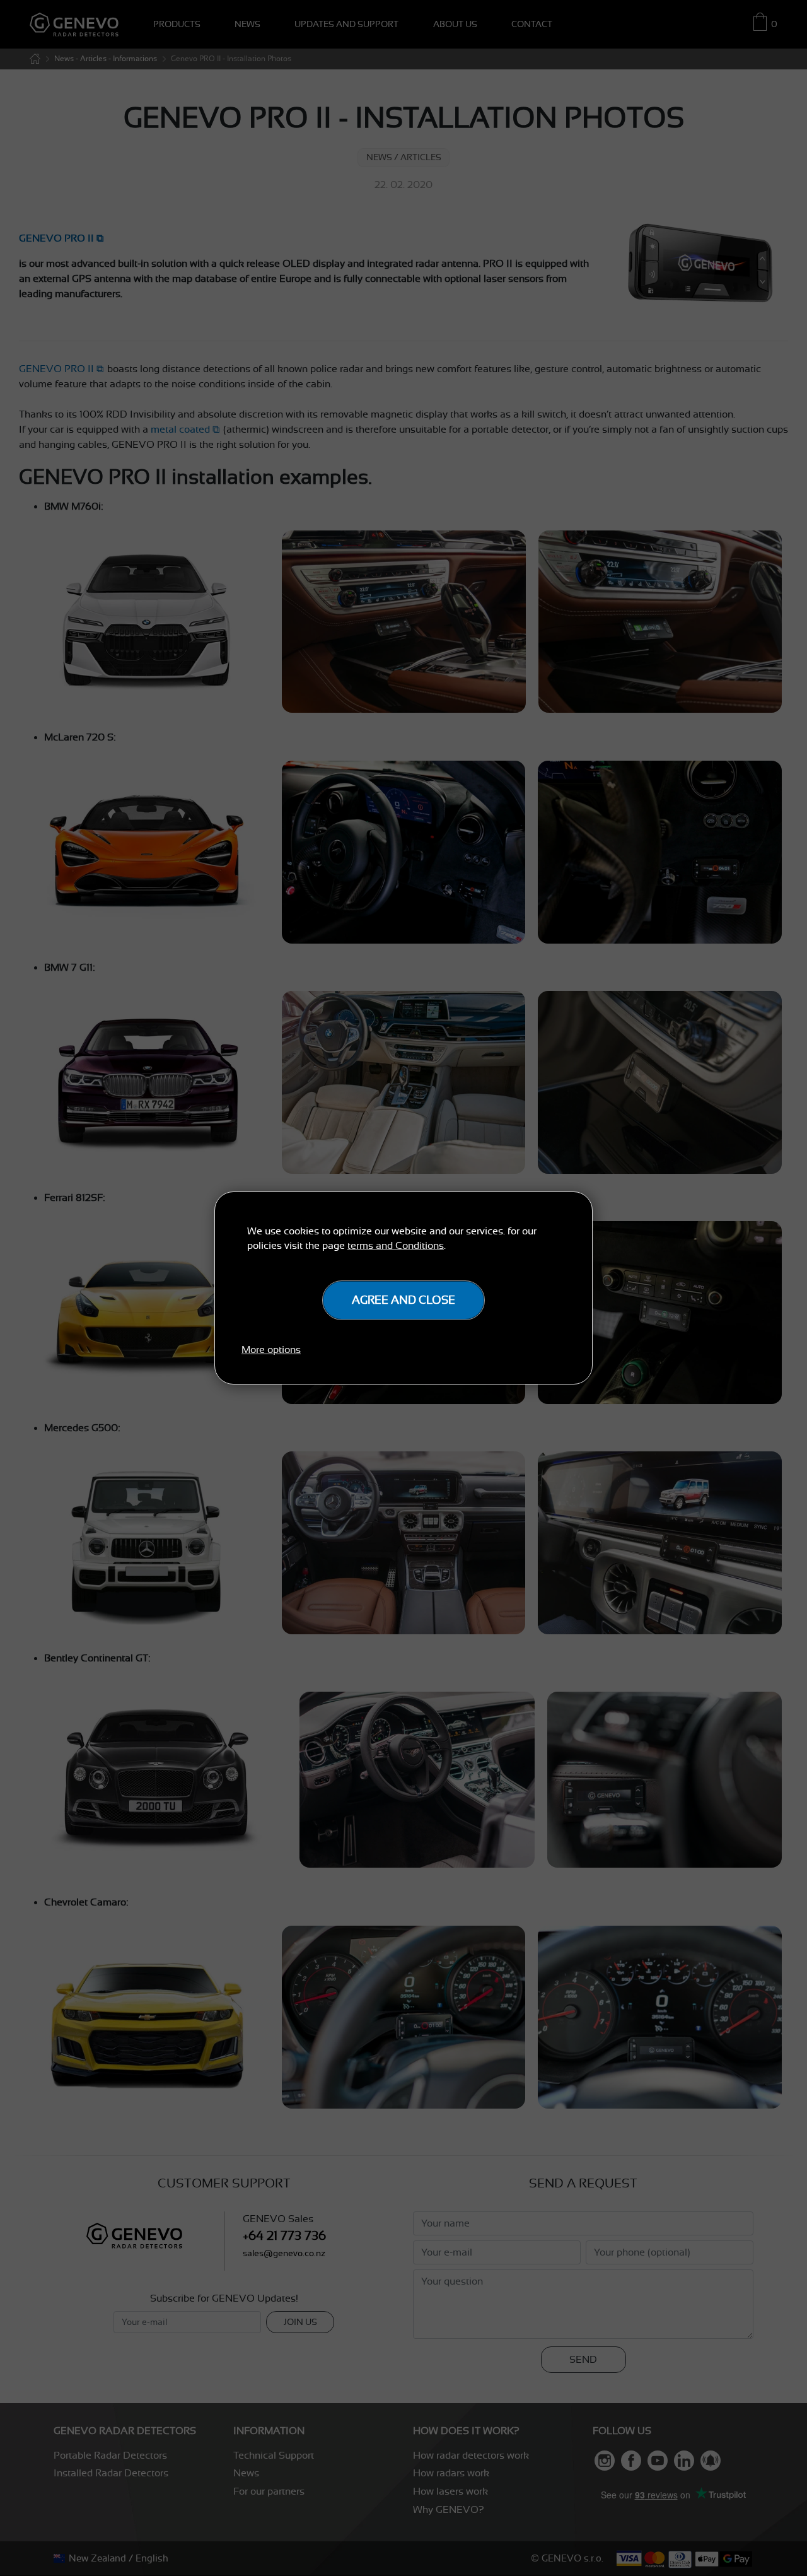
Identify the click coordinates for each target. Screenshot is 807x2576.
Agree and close (403, 1300)
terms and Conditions (396, 1246)
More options (271, 1350)
